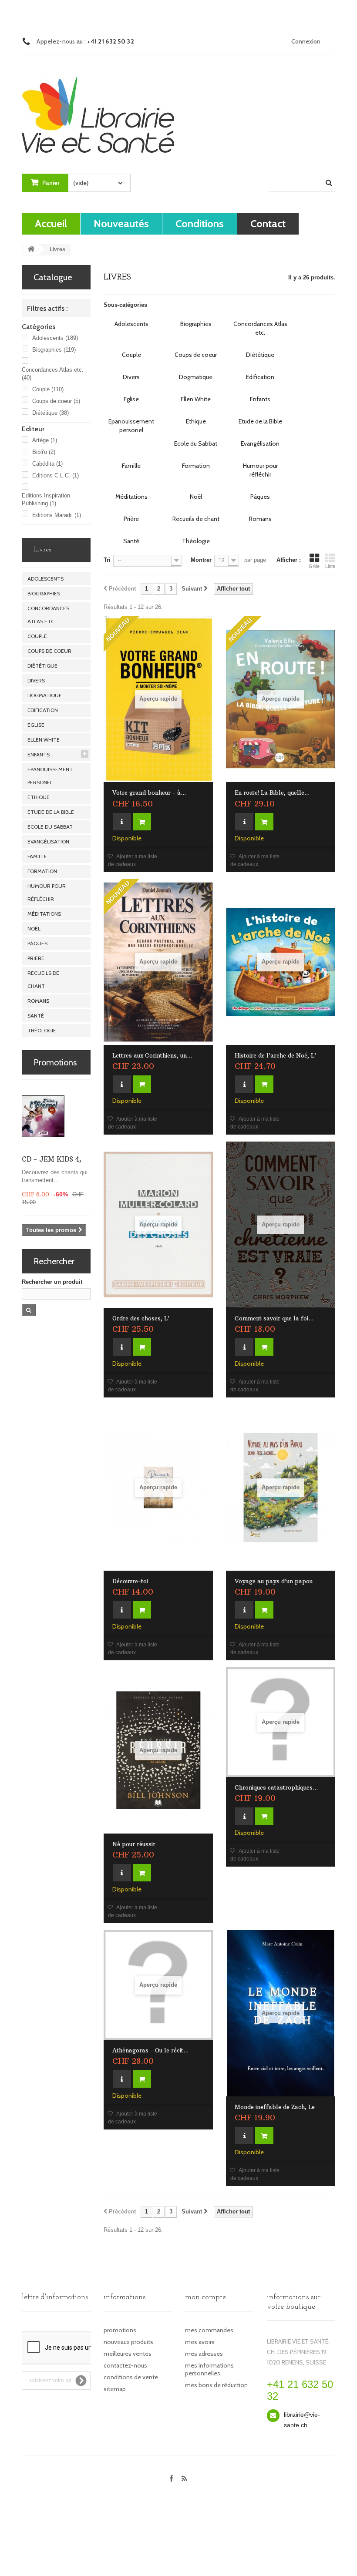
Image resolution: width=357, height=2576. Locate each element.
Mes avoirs (200, 2342)
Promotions (55, 1062)
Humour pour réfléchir (47, 892)
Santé (36, 1016)
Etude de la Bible (51, 812)
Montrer (201, 560)
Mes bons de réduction (216, 2385)
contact (268, 223)
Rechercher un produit (52, 1282)
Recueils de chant (43, 979)
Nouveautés (121, 223)
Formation (42, 871)
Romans (38, 1001)
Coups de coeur (56, 401)
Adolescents (55, 338)
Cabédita (47, 464)
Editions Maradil (57, 515)
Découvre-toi (130, 1581)
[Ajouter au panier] (142, 822)
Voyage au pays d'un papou (274, 1581)
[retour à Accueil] (31, 250)
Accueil (51, 223)
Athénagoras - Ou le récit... (150, 2050)
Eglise (36, 725)
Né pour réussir (134, 1844)
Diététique (51, 413)
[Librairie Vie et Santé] (98, 107)
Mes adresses (204, 2354)
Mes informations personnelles (209, 2369)
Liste (330, 566)
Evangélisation (48, 841)
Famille (37, 856)
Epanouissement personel (50, 776)
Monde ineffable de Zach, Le (275, 2107)
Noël (34, 929)
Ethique (39, 797)
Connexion (306, 41)
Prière (36, 958)
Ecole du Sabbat (50, 827)
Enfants (39, 754)
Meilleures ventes (128, 2354)
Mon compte (205, 2297)
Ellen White (44, 740)
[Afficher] (122, 822)
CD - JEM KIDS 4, (52, 1159)
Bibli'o (44, 452)
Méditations (44, 914)
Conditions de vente (131, 2377)
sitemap (115, 2389)
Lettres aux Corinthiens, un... (152, 1055)
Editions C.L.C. (56, 475)
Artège (45, 440)
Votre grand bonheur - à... (149, 793)
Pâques (37, 943)
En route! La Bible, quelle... (272, 793)
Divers (36, 680)
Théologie (42, 1030)
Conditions (200, 223)
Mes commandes (209, 2330)
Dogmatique (45, 695)
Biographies (54, 350)
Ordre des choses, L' (141, 1318)
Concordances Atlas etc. (48, 615)
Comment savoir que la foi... (274, 1318)
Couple (48, 389)
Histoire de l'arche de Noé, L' (275, 1055)
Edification (43, 710)
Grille (314, 566)
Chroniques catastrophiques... (276, 1787)
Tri (107, 560)
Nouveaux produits (128, 2342)
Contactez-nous (125, 2365)
